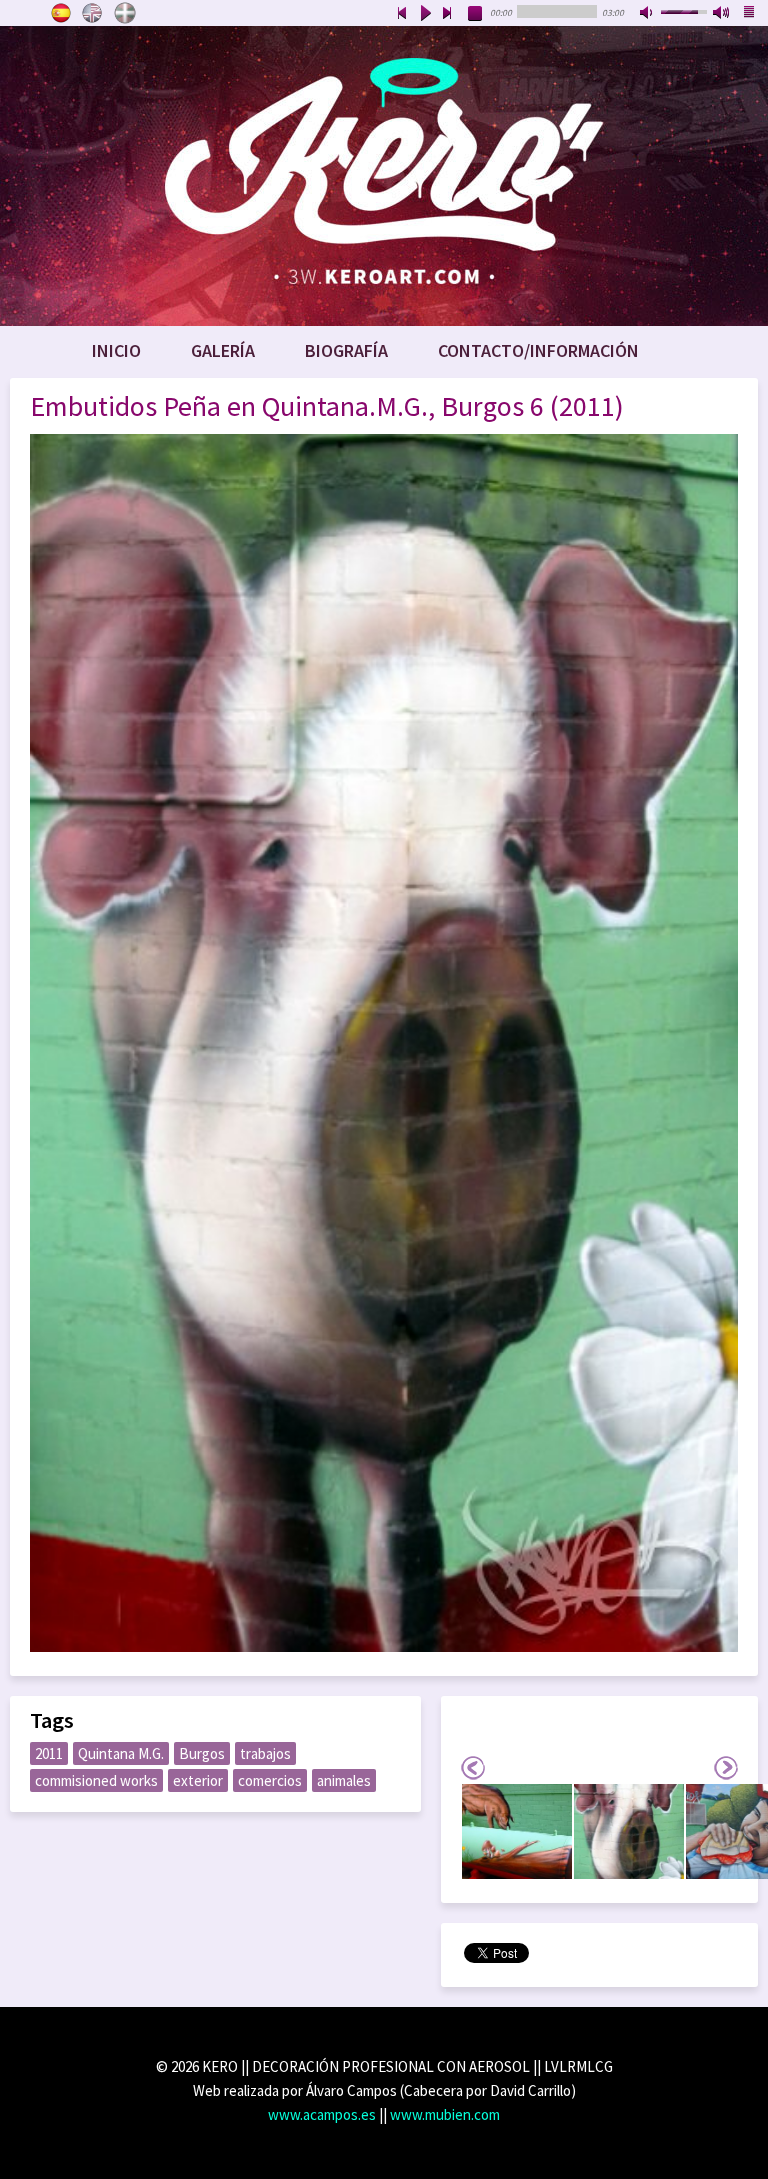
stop (476, 14)
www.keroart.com (384, 176)
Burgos (202, 1753)
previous (402, 14)
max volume (722, 14)
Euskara (125, 13)
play (425, 14)
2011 (49, 1753)
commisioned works (96, 1780)
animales (344, 1780)
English (93, 13)
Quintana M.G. (121, 1753)
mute (648, 14)
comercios (270, 1780)
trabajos (265, 1753)
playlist (750, 14)
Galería (223, 350)
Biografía (346, 350)
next (448, 14)
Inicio (116, 350)
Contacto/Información (538, 350)
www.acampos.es (322, 2114)
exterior (198, 1780)
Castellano (61, 13)
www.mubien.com (445, 2114)
